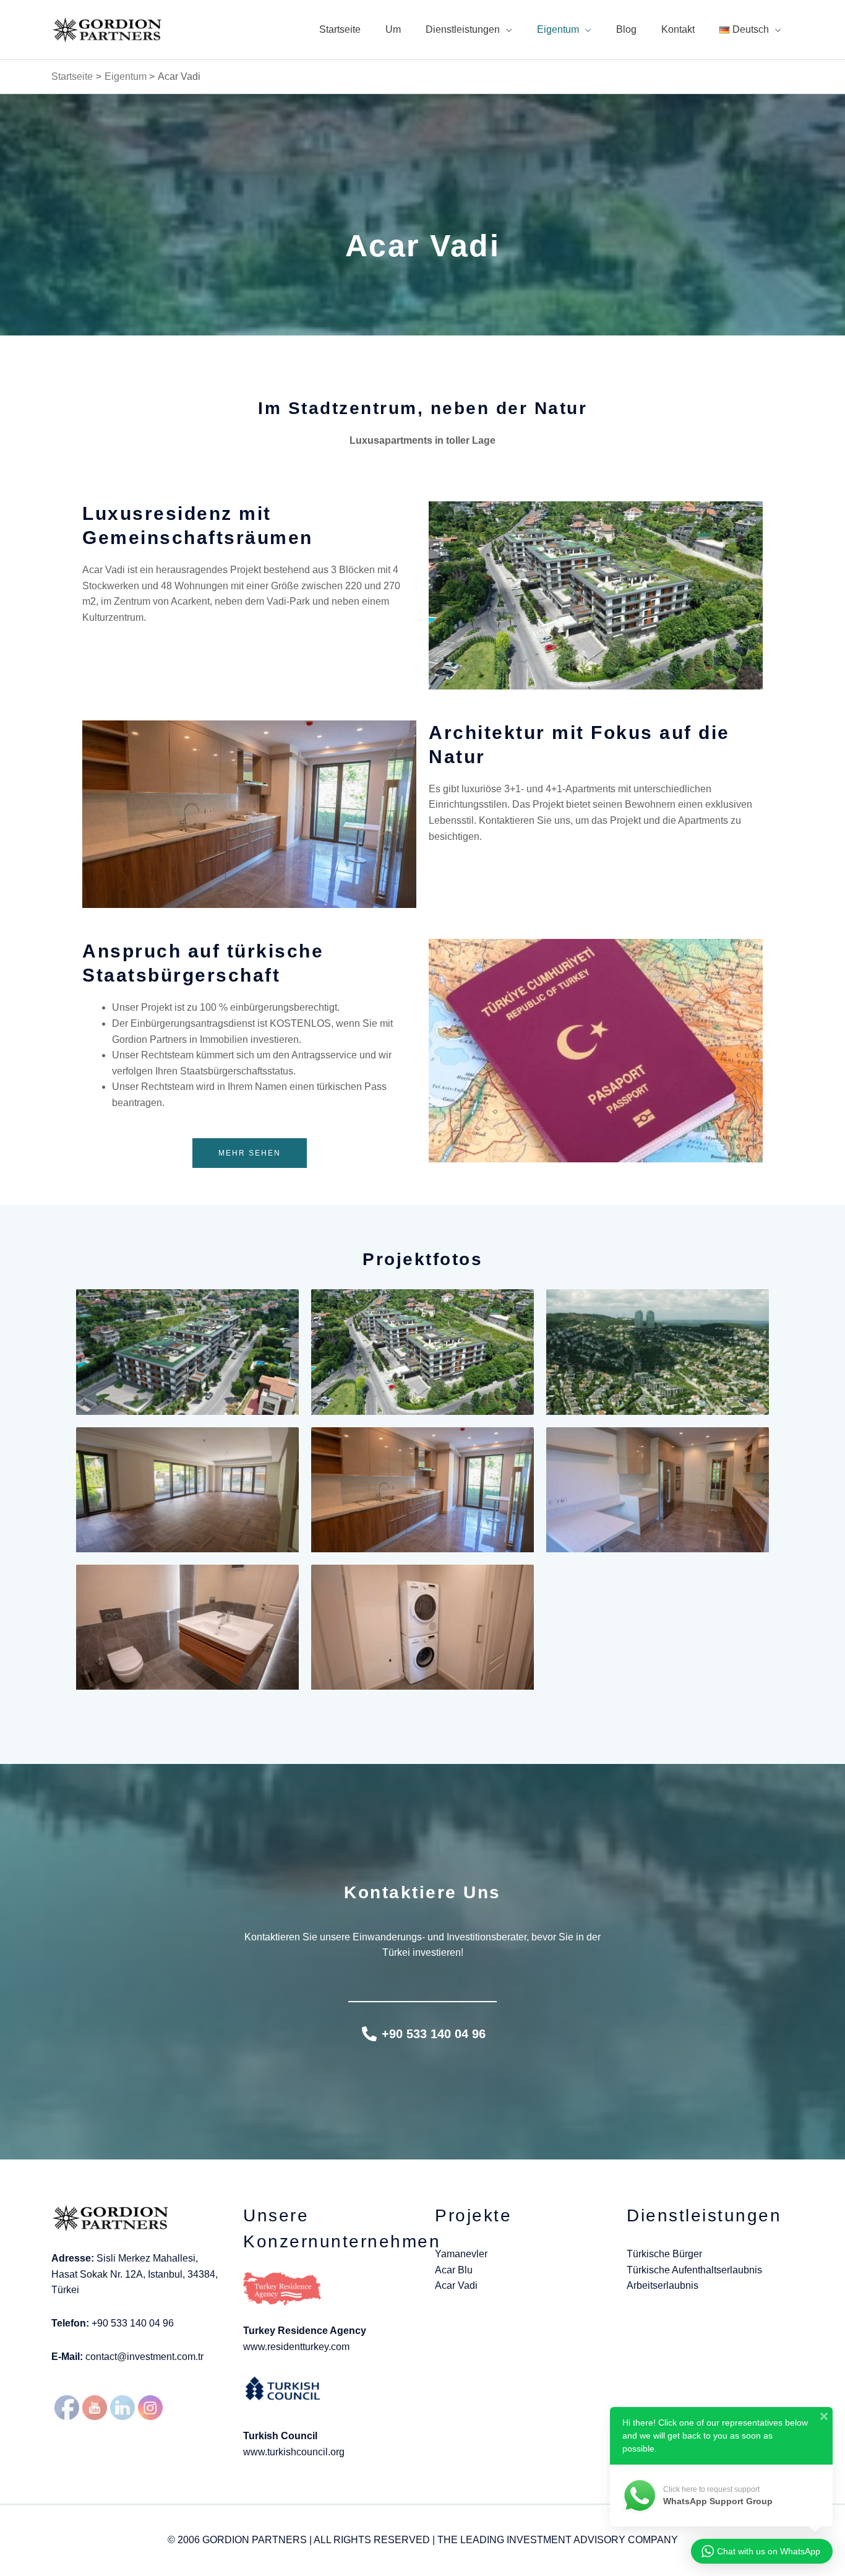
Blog (626, 29)
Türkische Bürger (664, 2254)
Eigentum (558, 29)
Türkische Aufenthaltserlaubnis (694, 2270)
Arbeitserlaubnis (663, 2285)
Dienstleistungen (463, 29)
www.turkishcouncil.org (294, 2452)
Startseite (340, 29)
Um (393, 29)
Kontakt (678, 29)
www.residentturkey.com (296, 2347)
